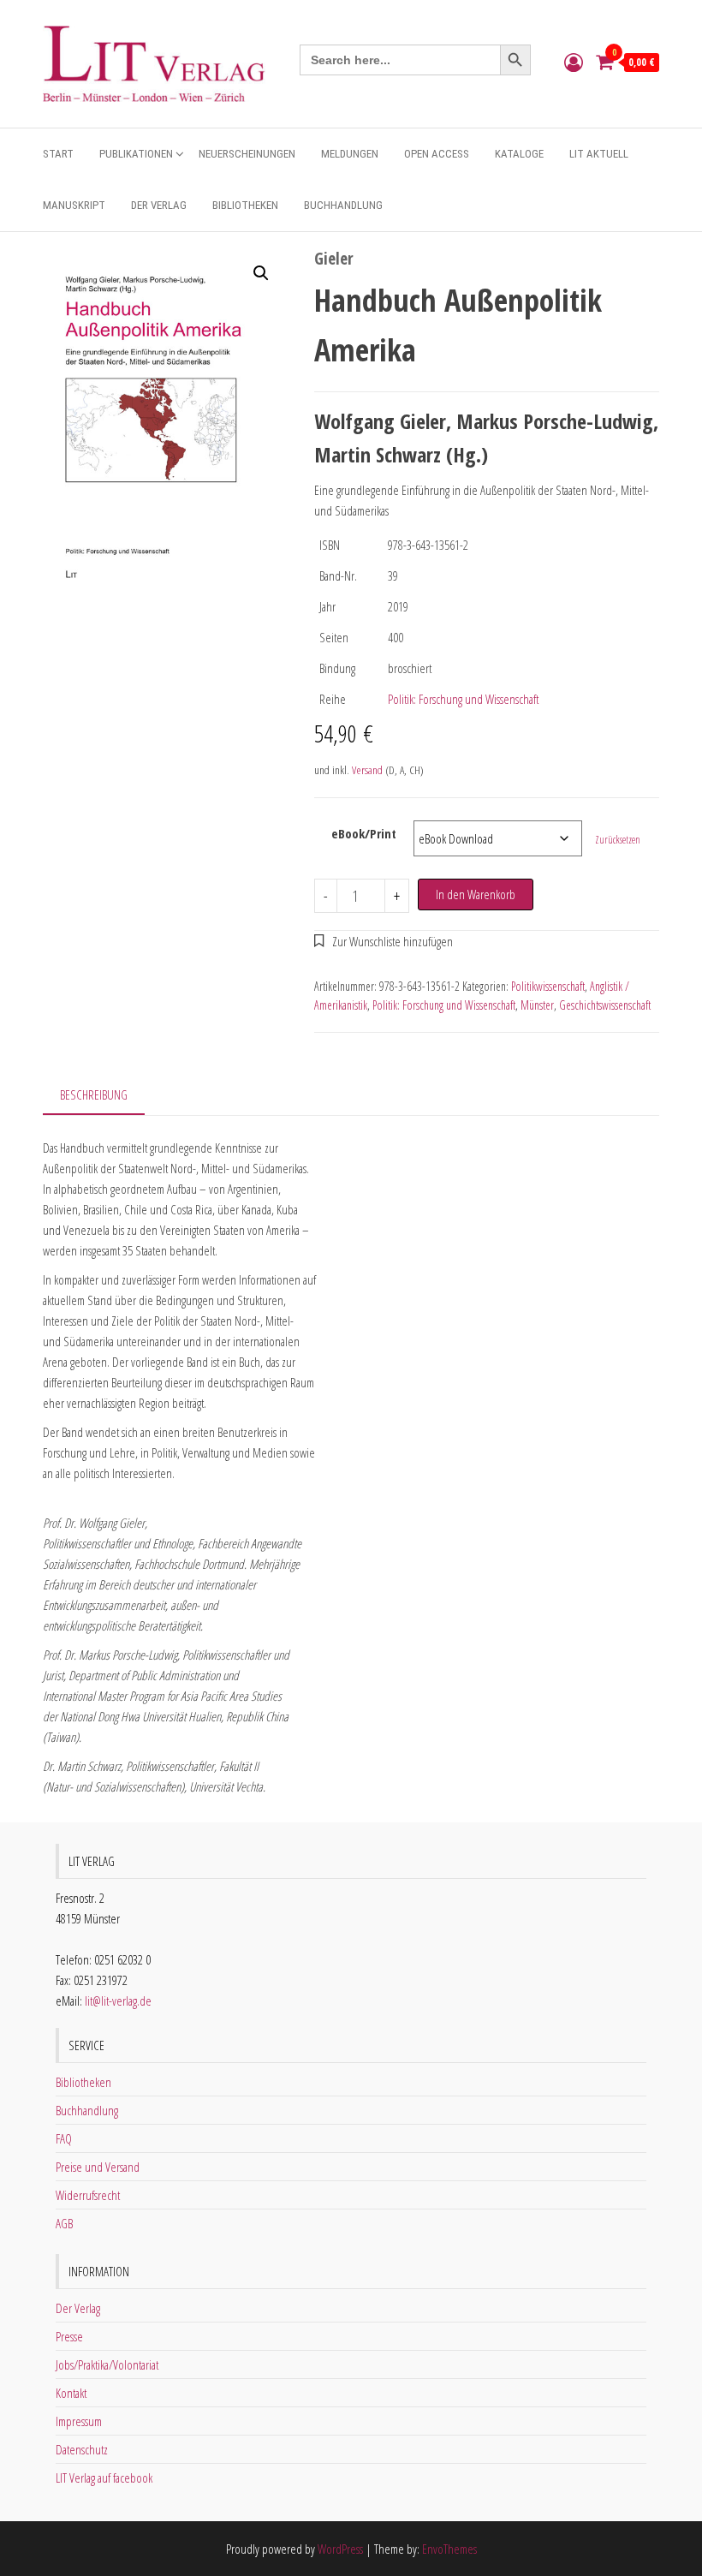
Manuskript (74, 205)
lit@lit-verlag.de (118, 2001)
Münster (537, 1005)
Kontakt (71, 2393)
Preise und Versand (98, 2167)
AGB (64, 2223)
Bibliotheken (245, 205)
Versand (367, 770)
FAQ (64, 2138)
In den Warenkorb (476, 894)
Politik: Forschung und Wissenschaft (463, 699)
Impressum (79, 2421)
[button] (261, 273)
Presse (69, 2336)
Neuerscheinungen (247, 154)
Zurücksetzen (618, 840)
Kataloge (519, 154)
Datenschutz (82, 2449)
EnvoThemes (449, 2549)
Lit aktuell (599, 154)
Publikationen (136, 154)
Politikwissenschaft (548, 986)
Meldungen (350, 154)
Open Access (437, 154)
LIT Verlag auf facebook (104, 2478)
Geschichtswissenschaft (605, 1005)
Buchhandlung (343, 205)
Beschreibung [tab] (94, 1094)
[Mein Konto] (574, 62)
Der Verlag (159, 205)
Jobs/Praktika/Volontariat (107, 2364)
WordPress (340, 2549)
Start (58, 154)
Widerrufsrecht (88, 2195)
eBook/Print (364, 833)
